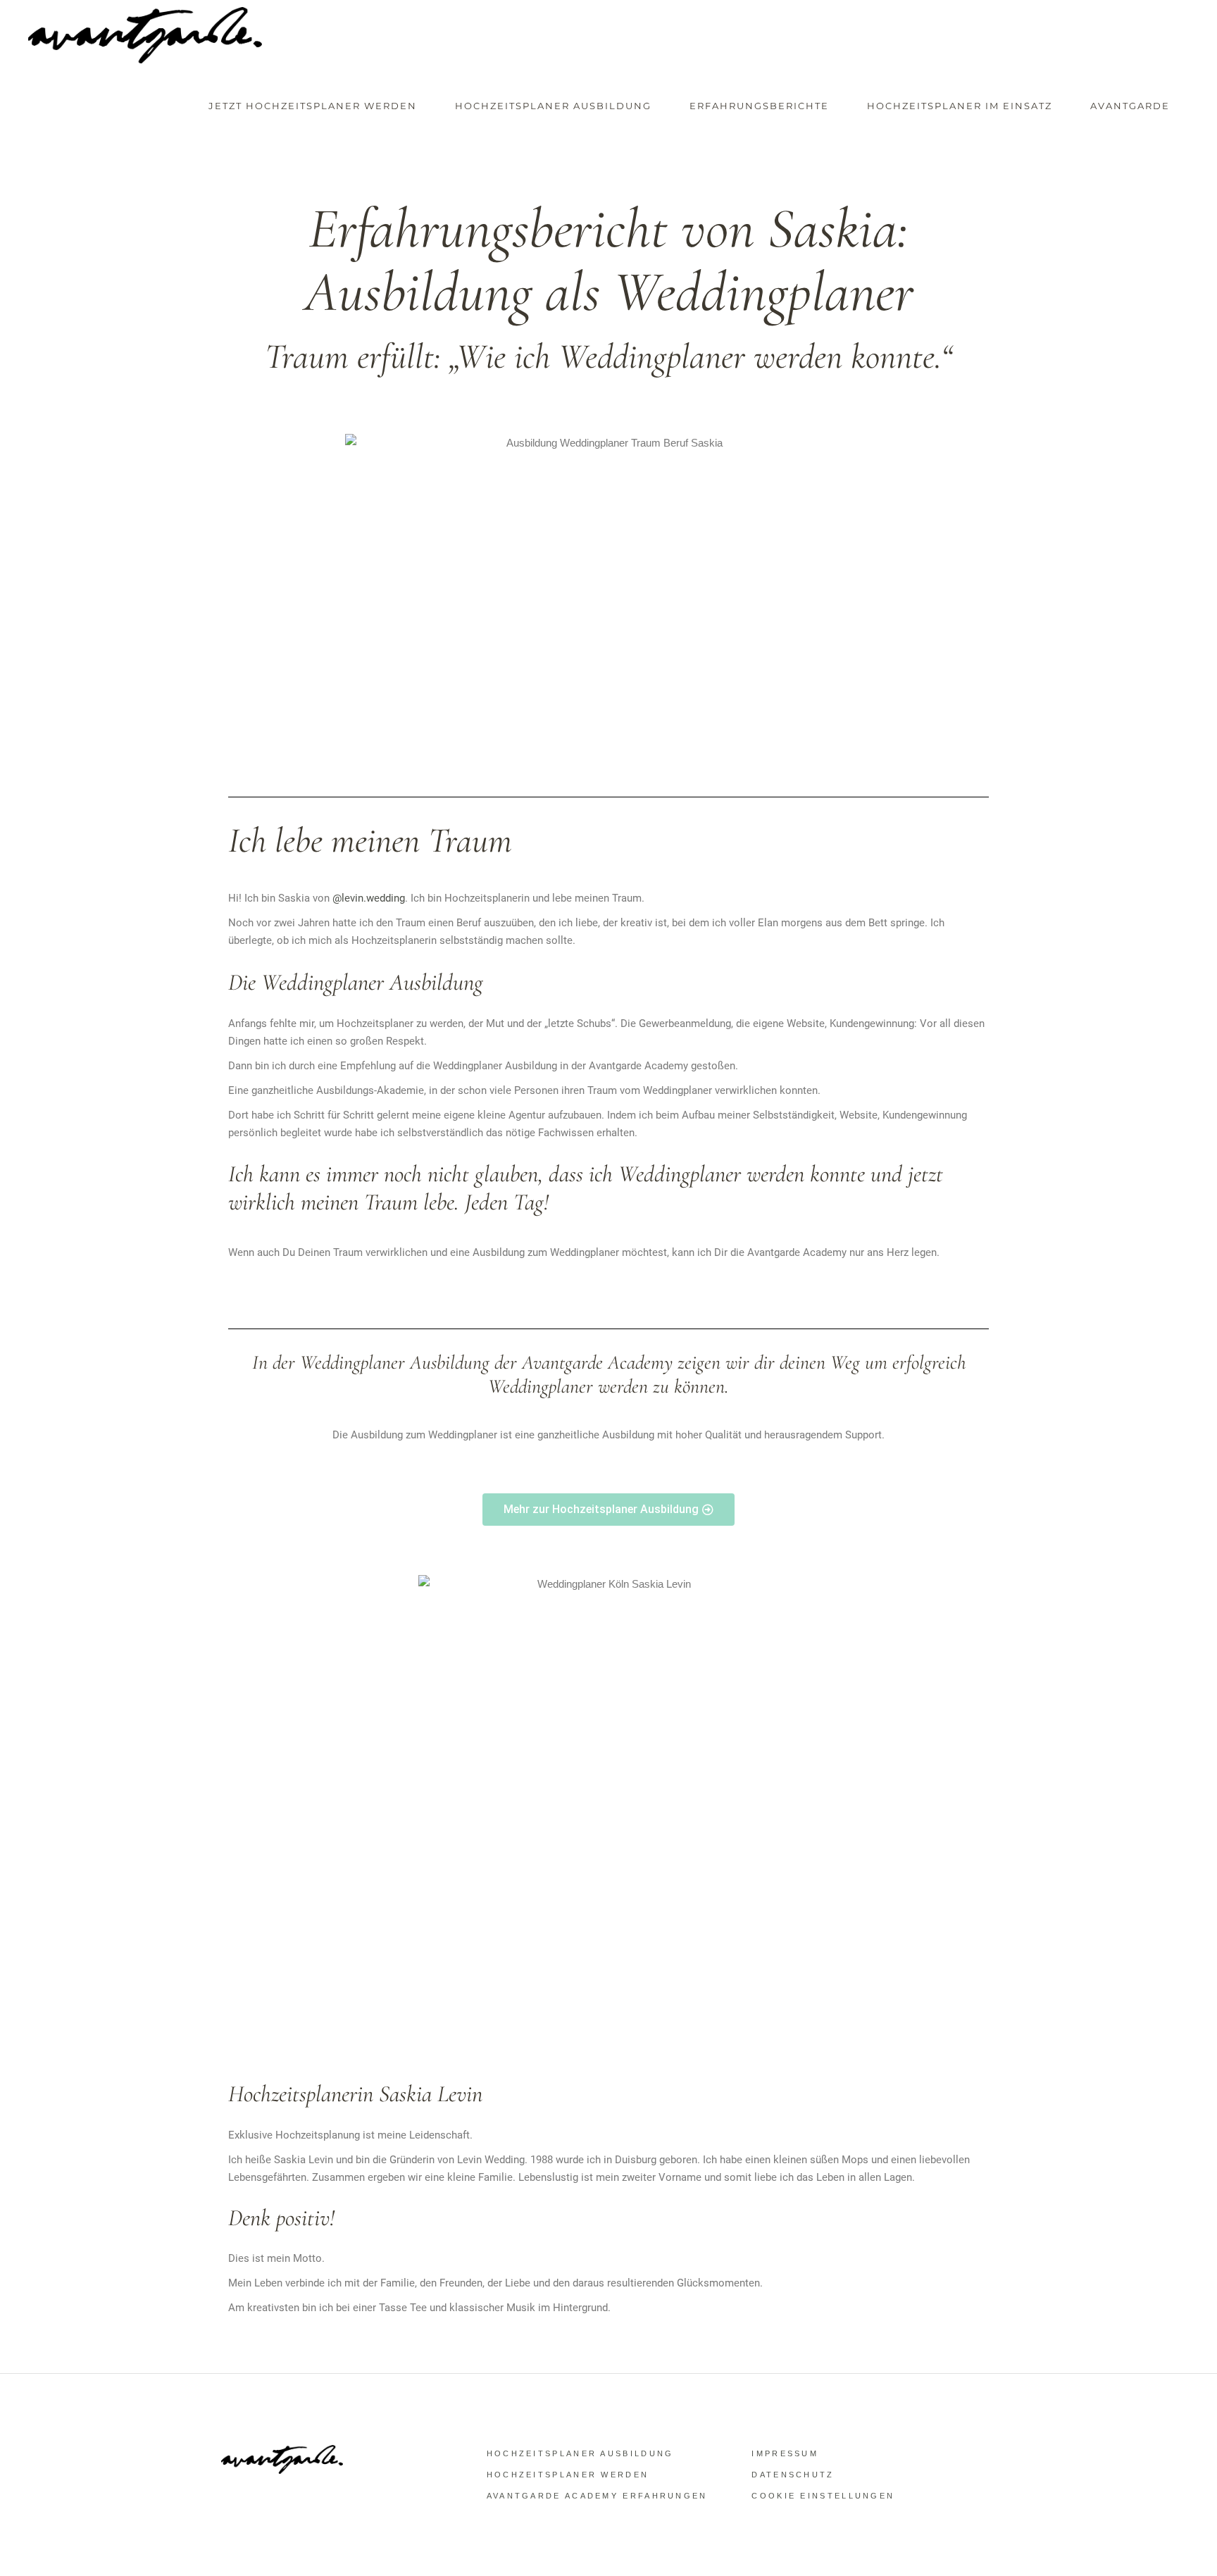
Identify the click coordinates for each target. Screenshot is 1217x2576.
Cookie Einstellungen (823, 2496)
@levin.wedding (369, 898)
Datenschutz (793, 2475)
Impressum (785, 2453)
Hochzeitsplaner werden (568, 2475)
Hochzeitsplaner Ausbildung (580, 2453)
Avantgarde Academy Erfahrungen (597, 2496)
